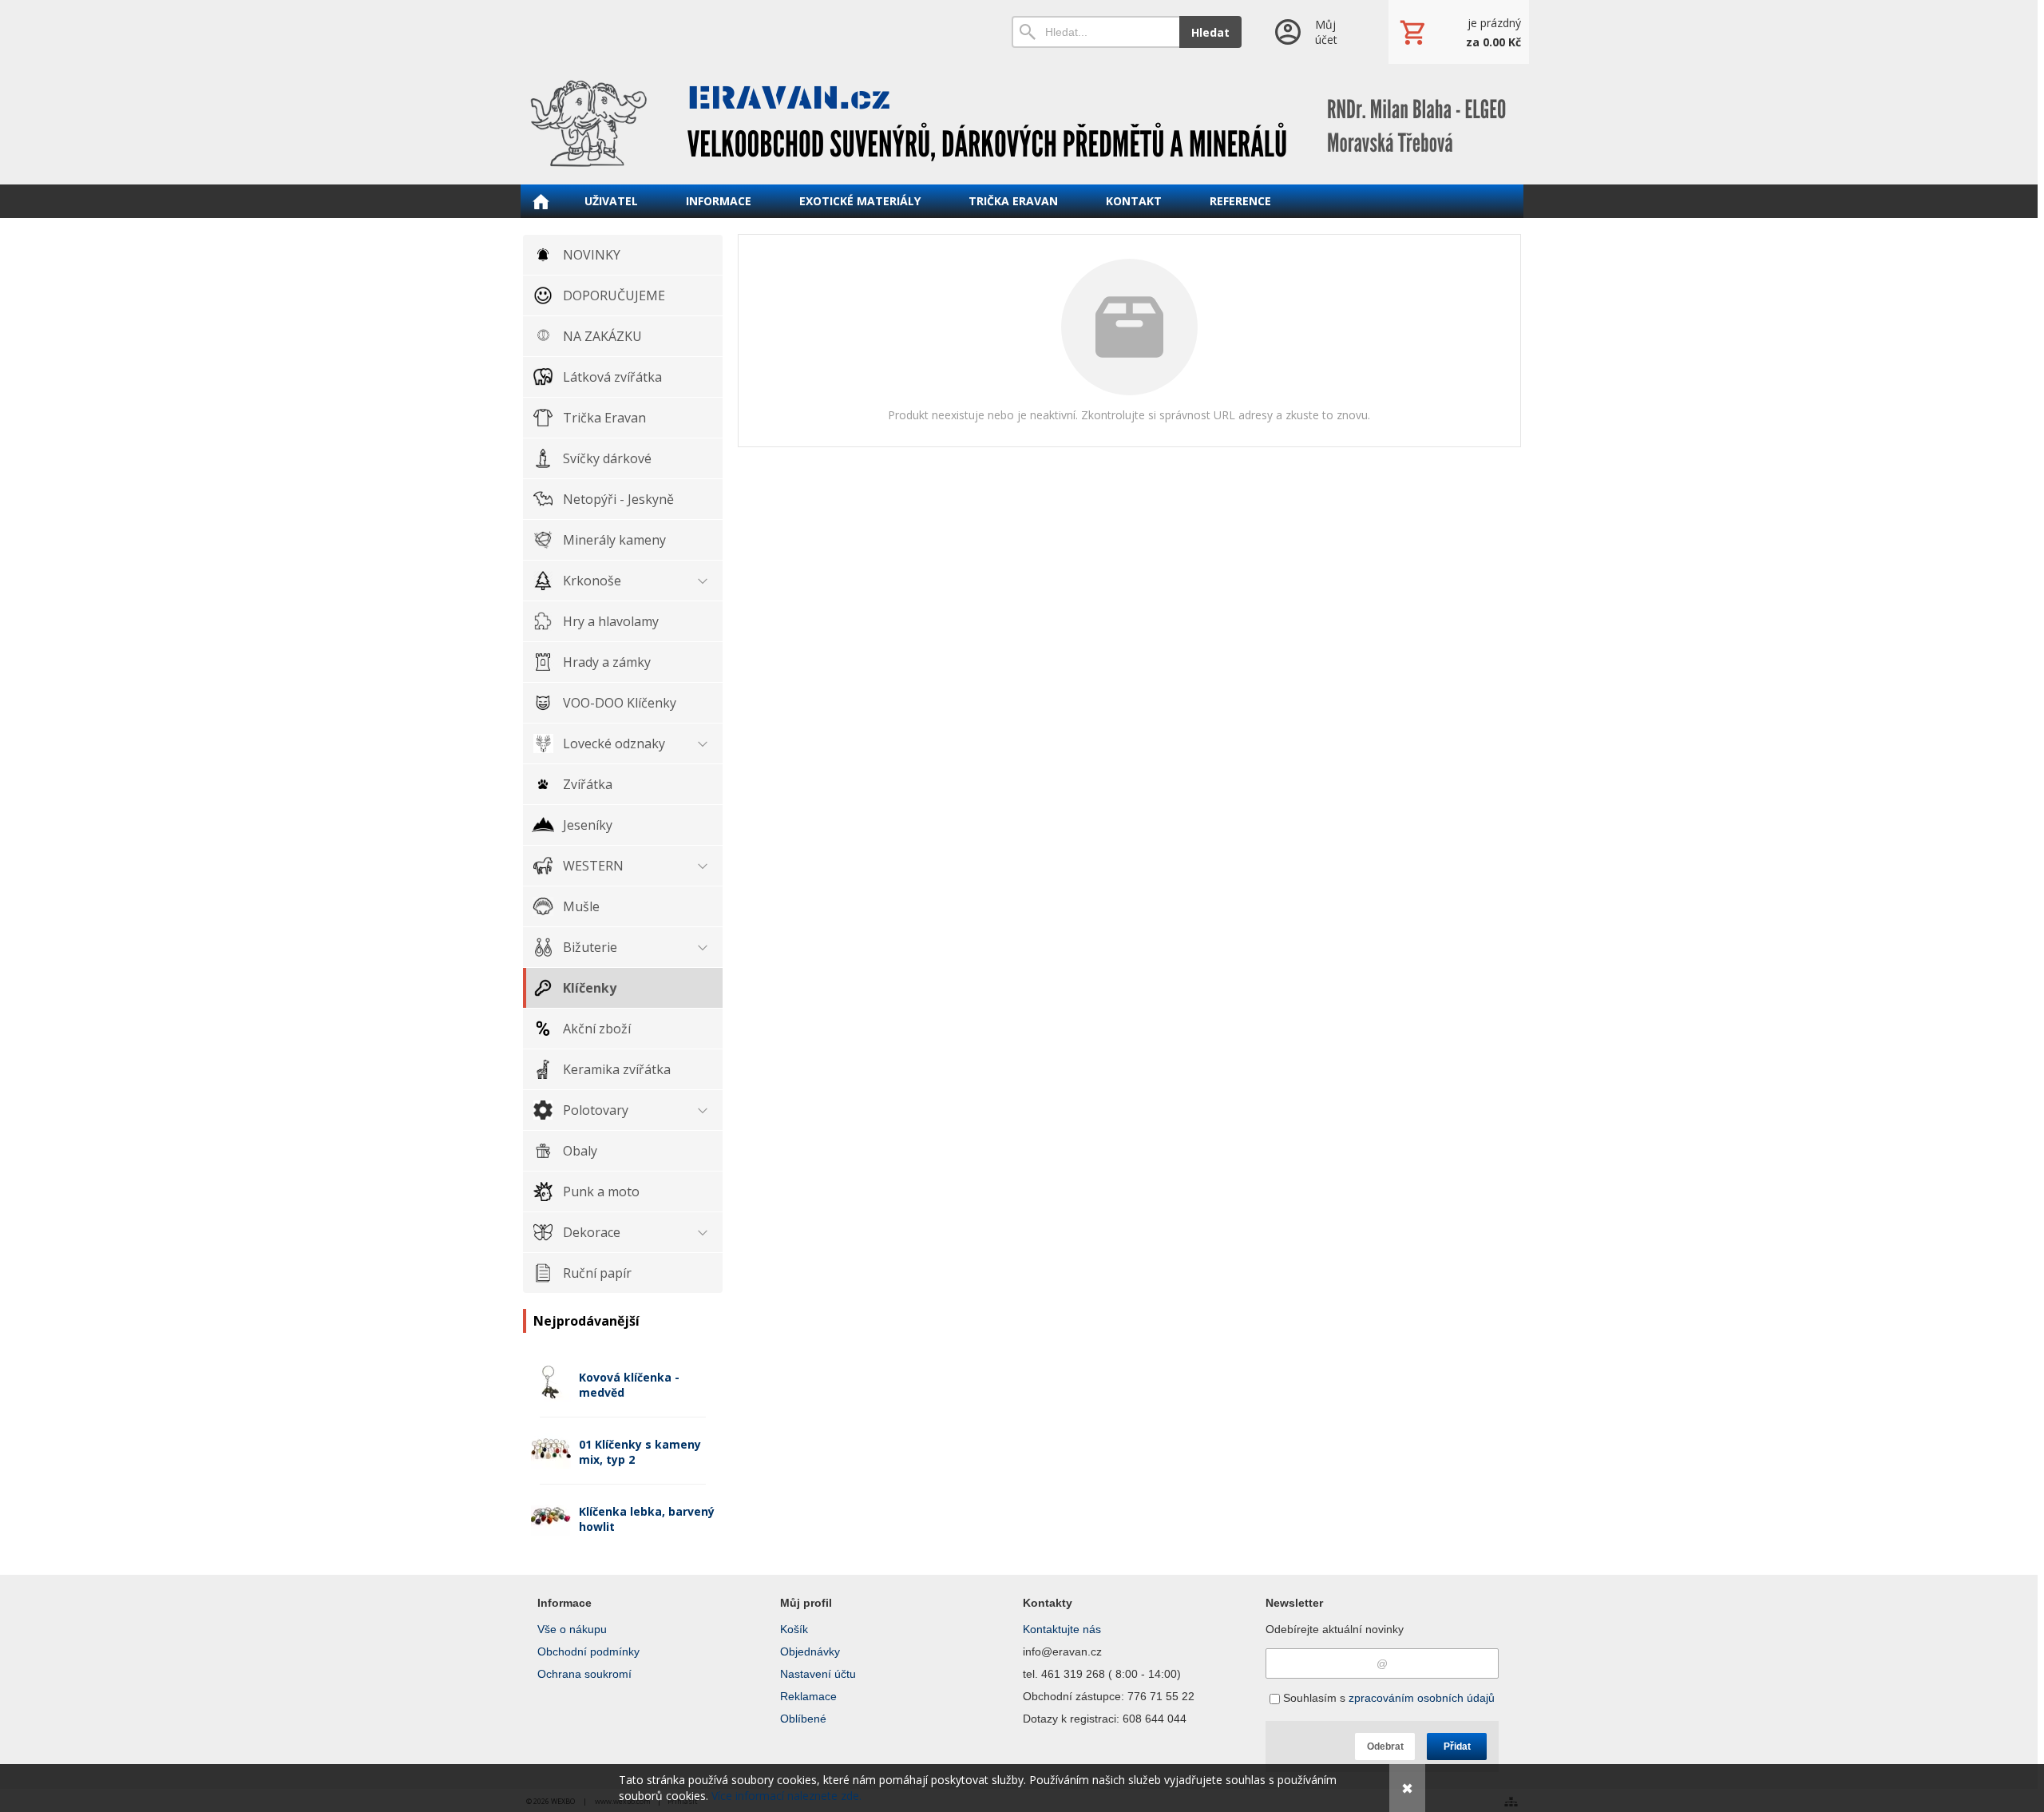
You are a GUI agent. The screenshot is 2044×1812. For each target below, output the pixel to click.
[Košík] (1459, 32)
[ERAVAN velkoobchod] (1022, 124)
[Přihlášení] (1315, 32)
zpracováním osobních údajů (1422, 1698)
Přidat (1457, 1747)
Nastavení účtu (818, 1674)
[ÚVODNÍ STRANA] (541, 201)
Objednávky (810, 1651)
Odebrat (1385, 1747)
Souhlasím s (1387, 1698)
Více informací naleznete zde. (786, 1796)
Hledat (1210, 32)
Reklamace (808, 1696)
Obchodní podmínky (588, 1651)
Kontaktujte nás (1062, 1629)
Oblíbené (803, 1719)
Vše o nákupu (572, 1629)
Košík (794, 1629)
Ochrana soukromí (584, 1674)
